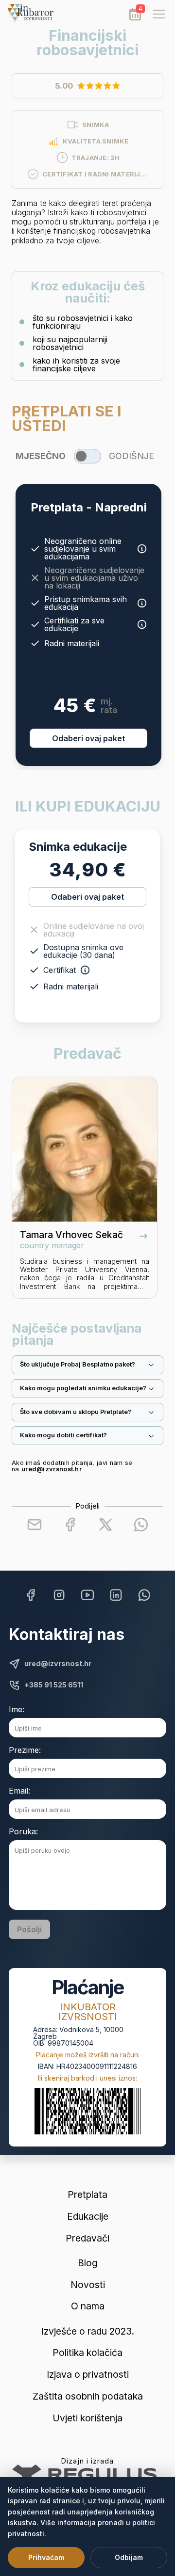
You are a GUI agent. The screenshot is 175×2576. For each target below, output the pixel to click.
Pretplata (87, 2195)
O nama (88, 2306)
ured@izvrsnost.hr (52, 1469)
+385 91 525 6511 (54, 1685)
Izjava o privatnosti (88, 2375)
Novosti (88, 2285)
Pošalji (29, 1929)
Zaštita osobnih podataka (88, 2396)
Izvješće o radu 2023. (88, 2331)
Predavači (87, 2238)
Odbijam (129, 2557)
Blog (87, 2263)
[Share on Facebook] (70, 1525)
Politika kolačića (87, 2353)
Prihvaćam (46, 2557)
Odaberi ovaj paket (88, 738)
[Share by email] (35, 1525)
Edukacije (88, 2217)
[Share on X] (105, 1525)
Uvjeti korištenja (87, 2418)
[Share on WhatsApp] (141, 1525)
